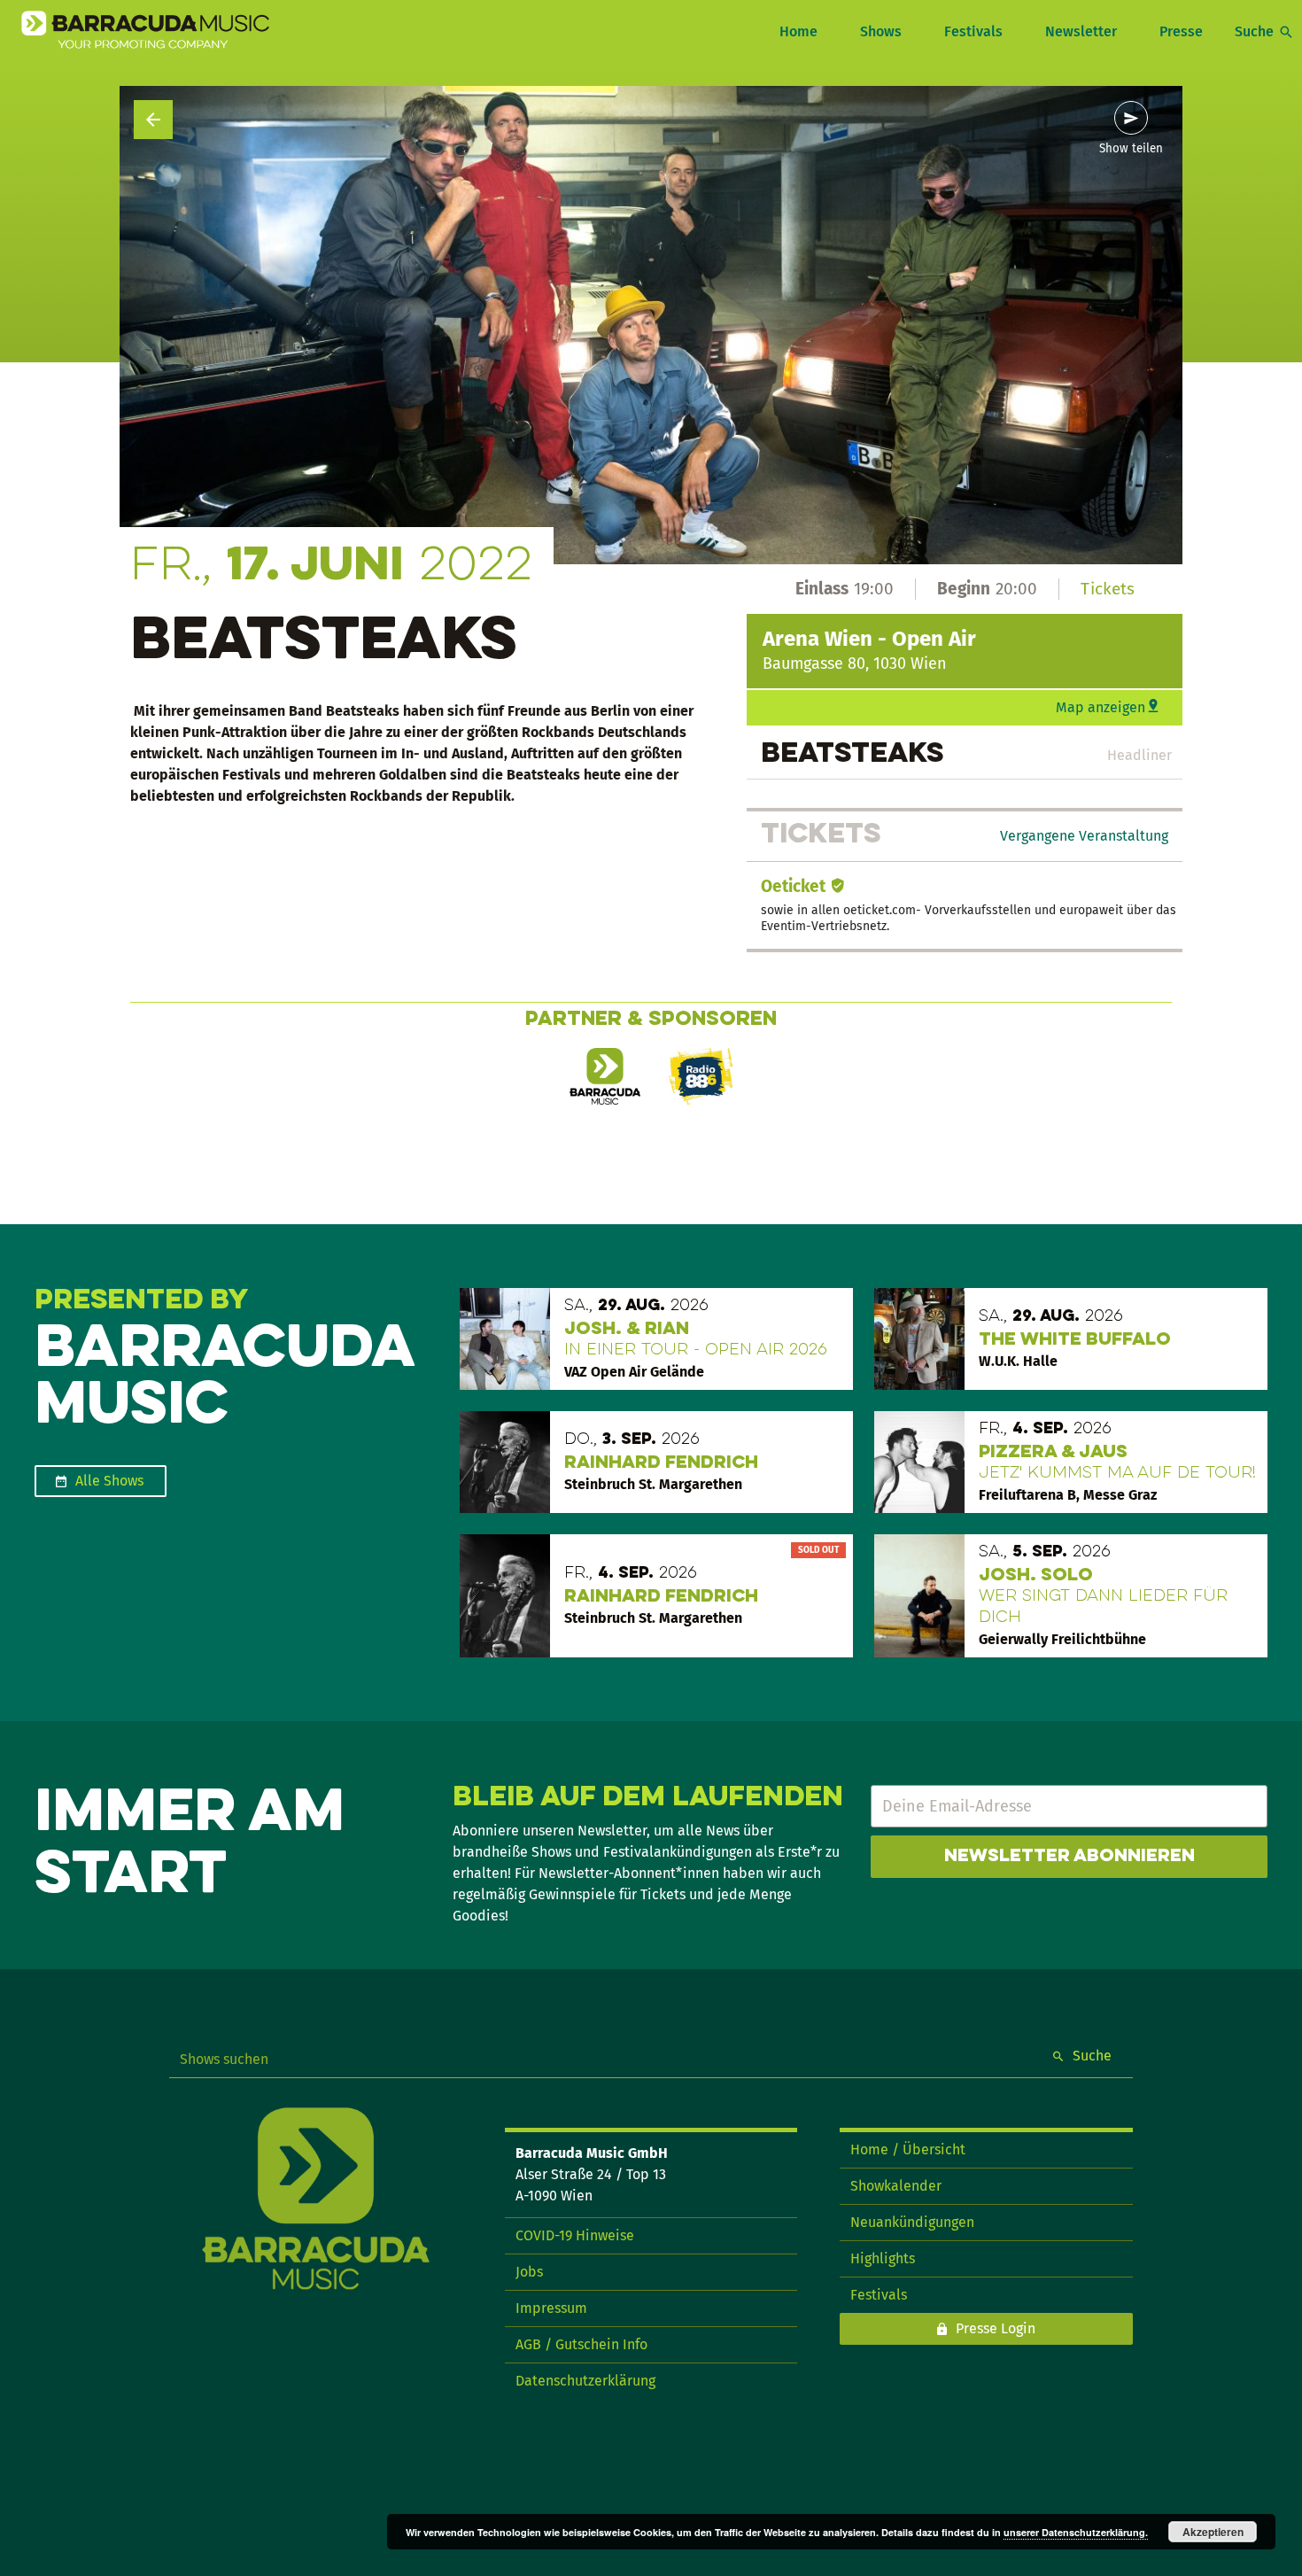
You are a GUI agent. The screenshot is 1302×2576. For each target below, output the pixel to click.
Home (798, 31)
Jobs (529, 2272)
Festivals (973, 31)
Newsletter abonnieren (1069, 1857)
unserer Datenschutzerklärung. (1076, 2532)
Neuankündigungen (912, 2222)
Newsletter (1081, 31)
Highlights (883, 2258)
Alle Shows (109, 1481)
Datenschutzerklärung (585, 2381)
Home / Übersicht (908, 2149)
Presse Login (996, 2328)
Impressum (551, 2308)
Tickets (1108, 589)
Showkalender (896, 2186)
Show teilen (1131, 149)
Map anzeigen (1100, 707)
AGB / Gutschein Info (581, 2344)
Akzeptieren (1213, 2532)
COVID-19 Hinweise (575, 2235)
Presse (1181, 31)
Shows (881, 31)
